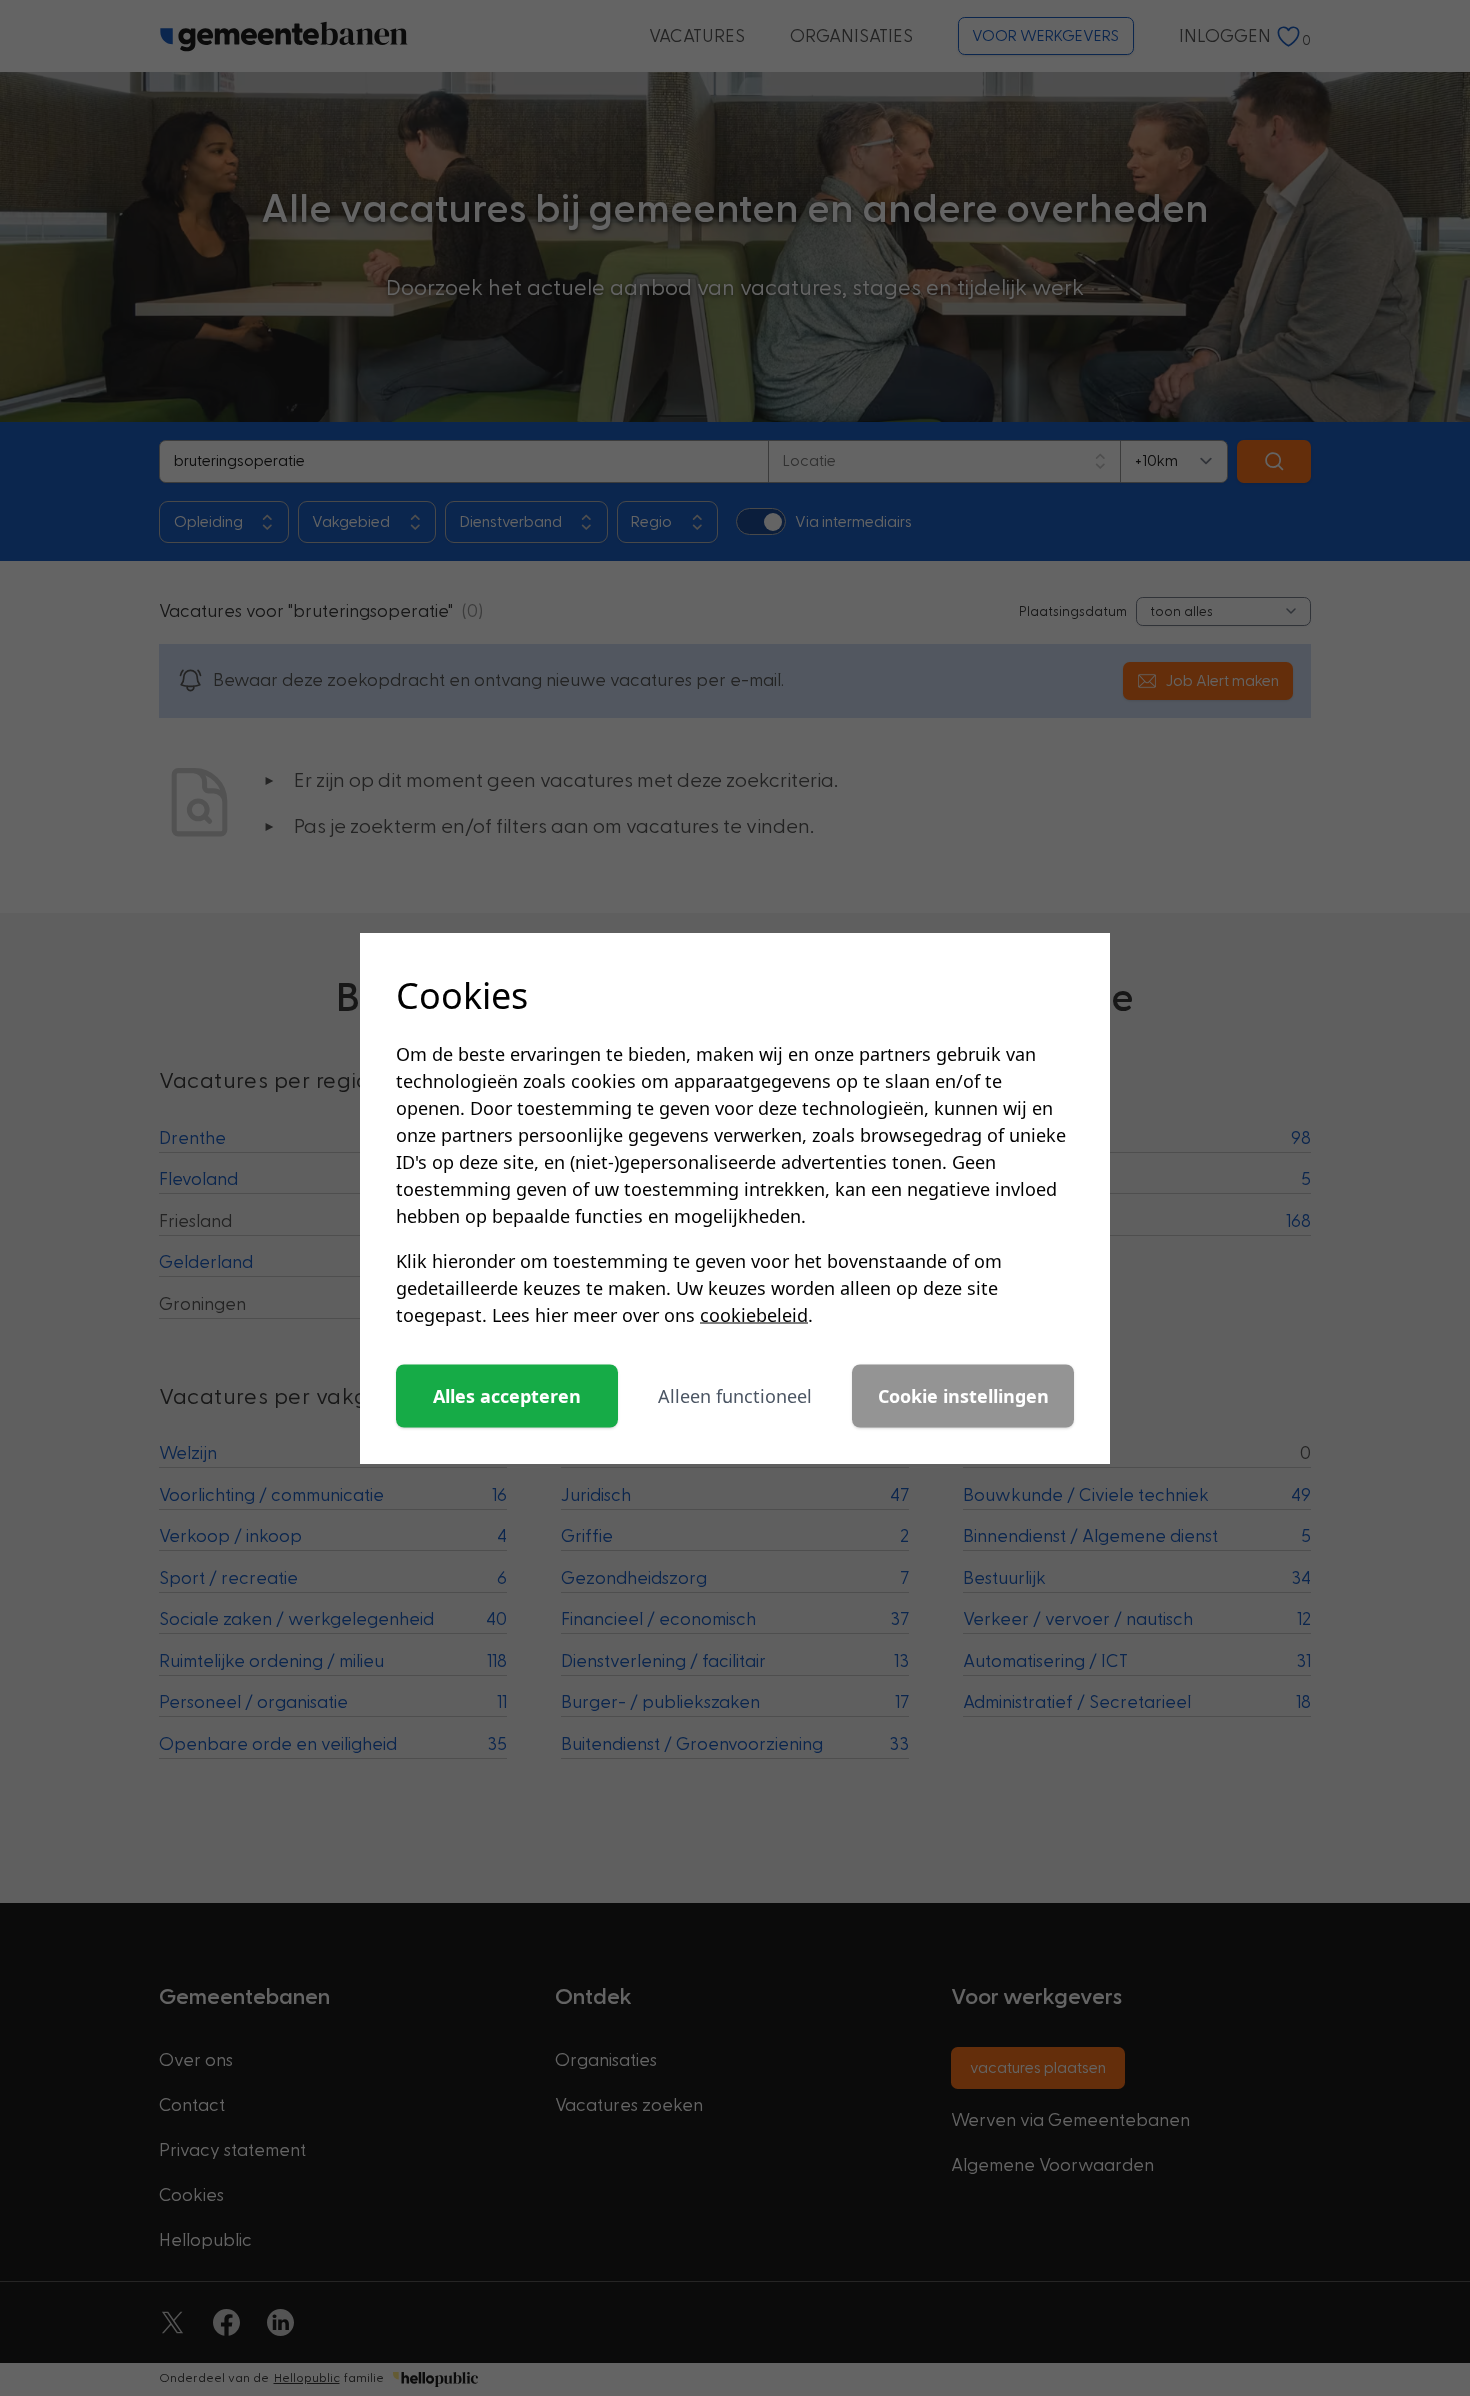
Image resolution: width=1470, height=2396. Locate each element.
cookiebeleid (754, 1315)
